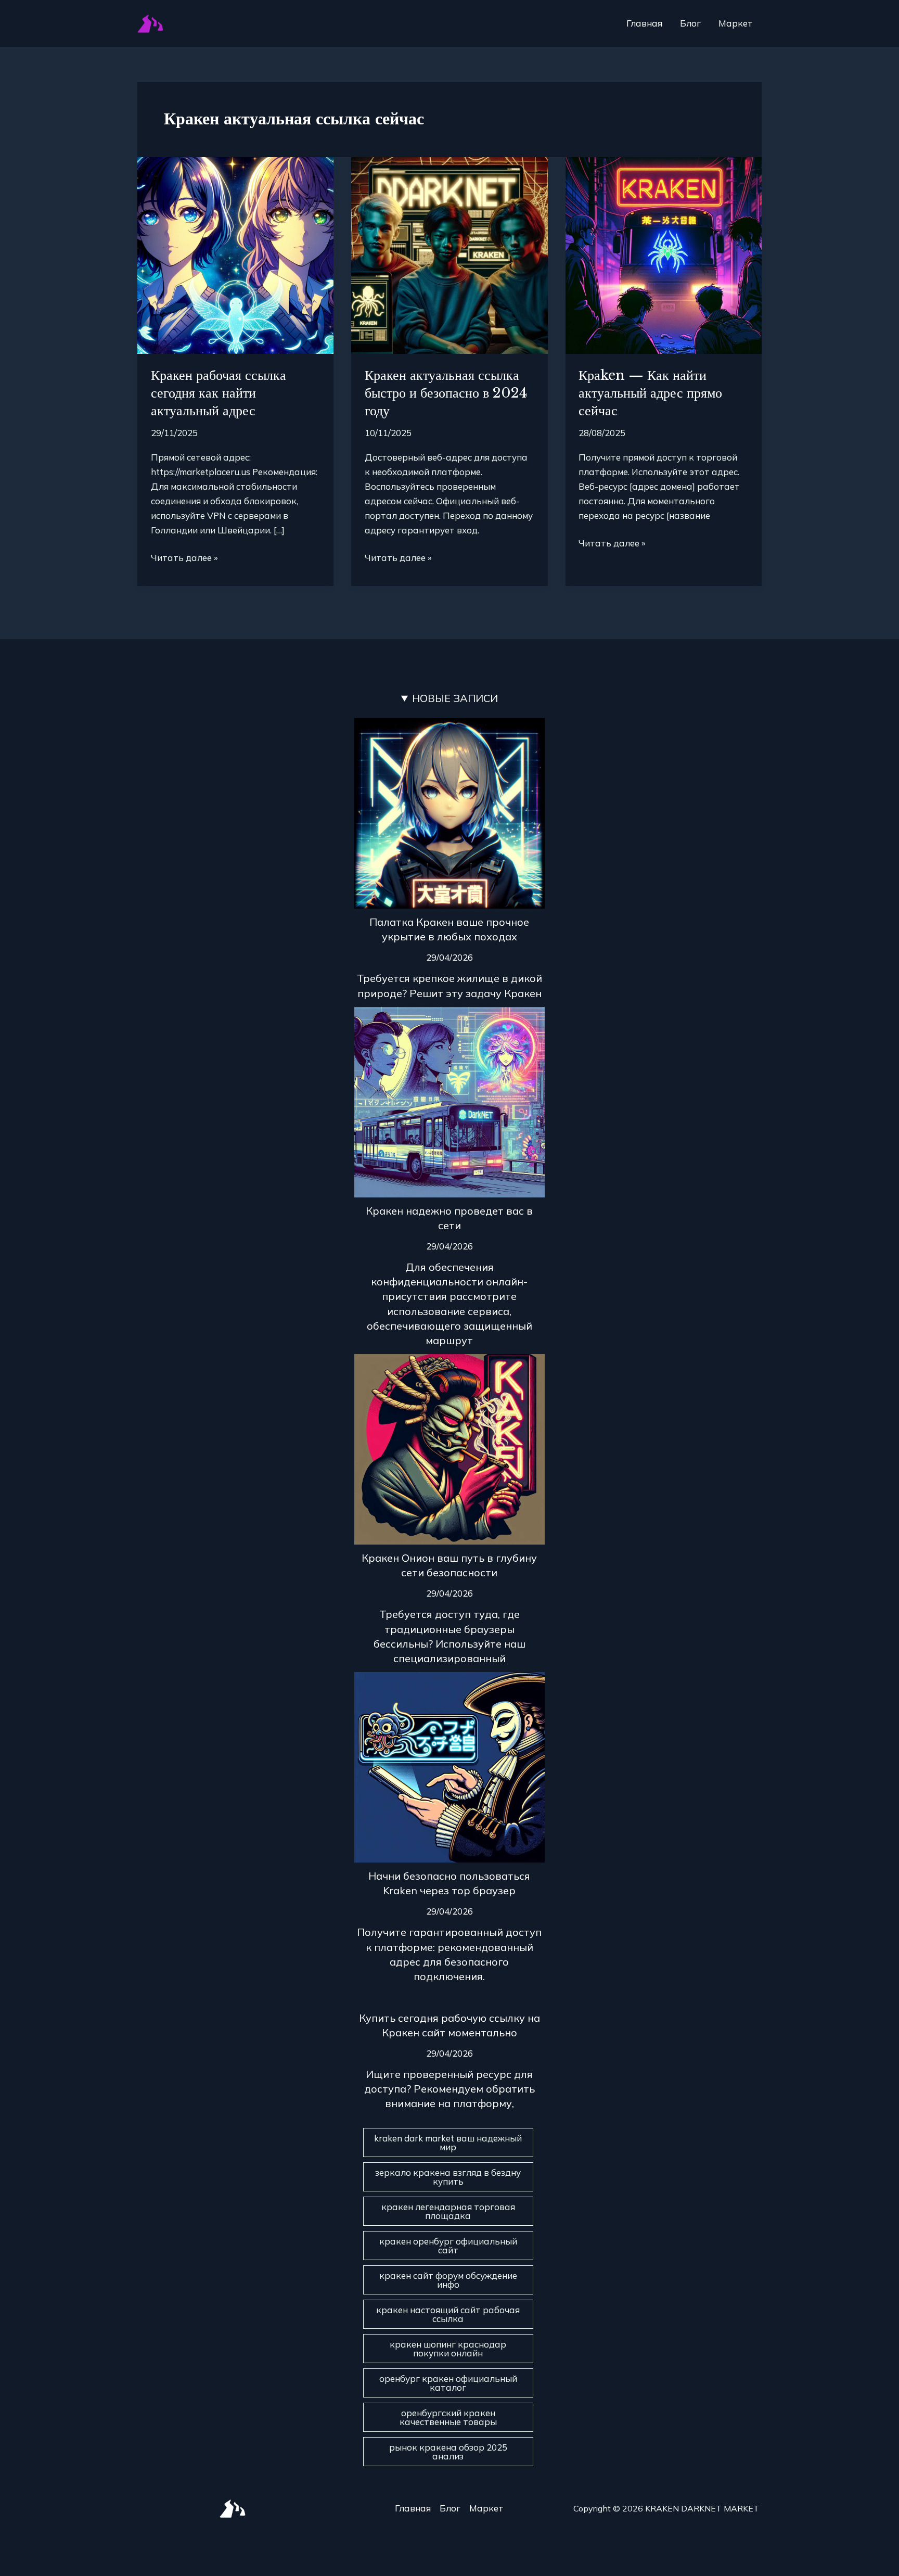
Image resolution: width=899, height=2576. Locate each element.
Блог (690, 23)
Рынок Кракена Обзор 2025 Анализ (448, 2452)
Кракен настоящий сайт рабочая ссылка (448, 2314)
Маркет (736, 23)
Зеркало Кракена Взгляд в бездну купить (448, 2177)
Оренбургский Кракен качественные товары (448, 2417)
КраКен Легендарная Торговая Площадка (448, 2211)
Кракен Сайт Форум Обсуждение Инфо (448, 2280)
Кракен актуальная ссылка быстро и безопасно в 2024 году (446, 393)
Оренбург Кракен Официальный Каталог (448, 2383)
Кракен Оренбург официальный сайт (448, 2246)
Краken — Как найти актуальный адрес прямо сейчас (650, 393)
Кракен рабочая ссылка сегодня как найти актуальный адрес (219, 393)
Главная (644, 23)
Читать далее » (184, 557)
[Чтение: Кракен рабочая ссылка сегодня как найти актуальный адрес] (235, 254)
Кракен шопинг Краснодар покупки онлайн (448, 2349)
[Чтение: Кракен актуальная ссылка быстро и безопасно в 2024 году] (449, 254)
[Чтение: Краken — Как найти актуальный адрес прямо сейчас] (664, 254)
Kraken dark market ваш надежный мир (448, 2143)
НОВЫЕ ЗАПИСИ (455, 698)
